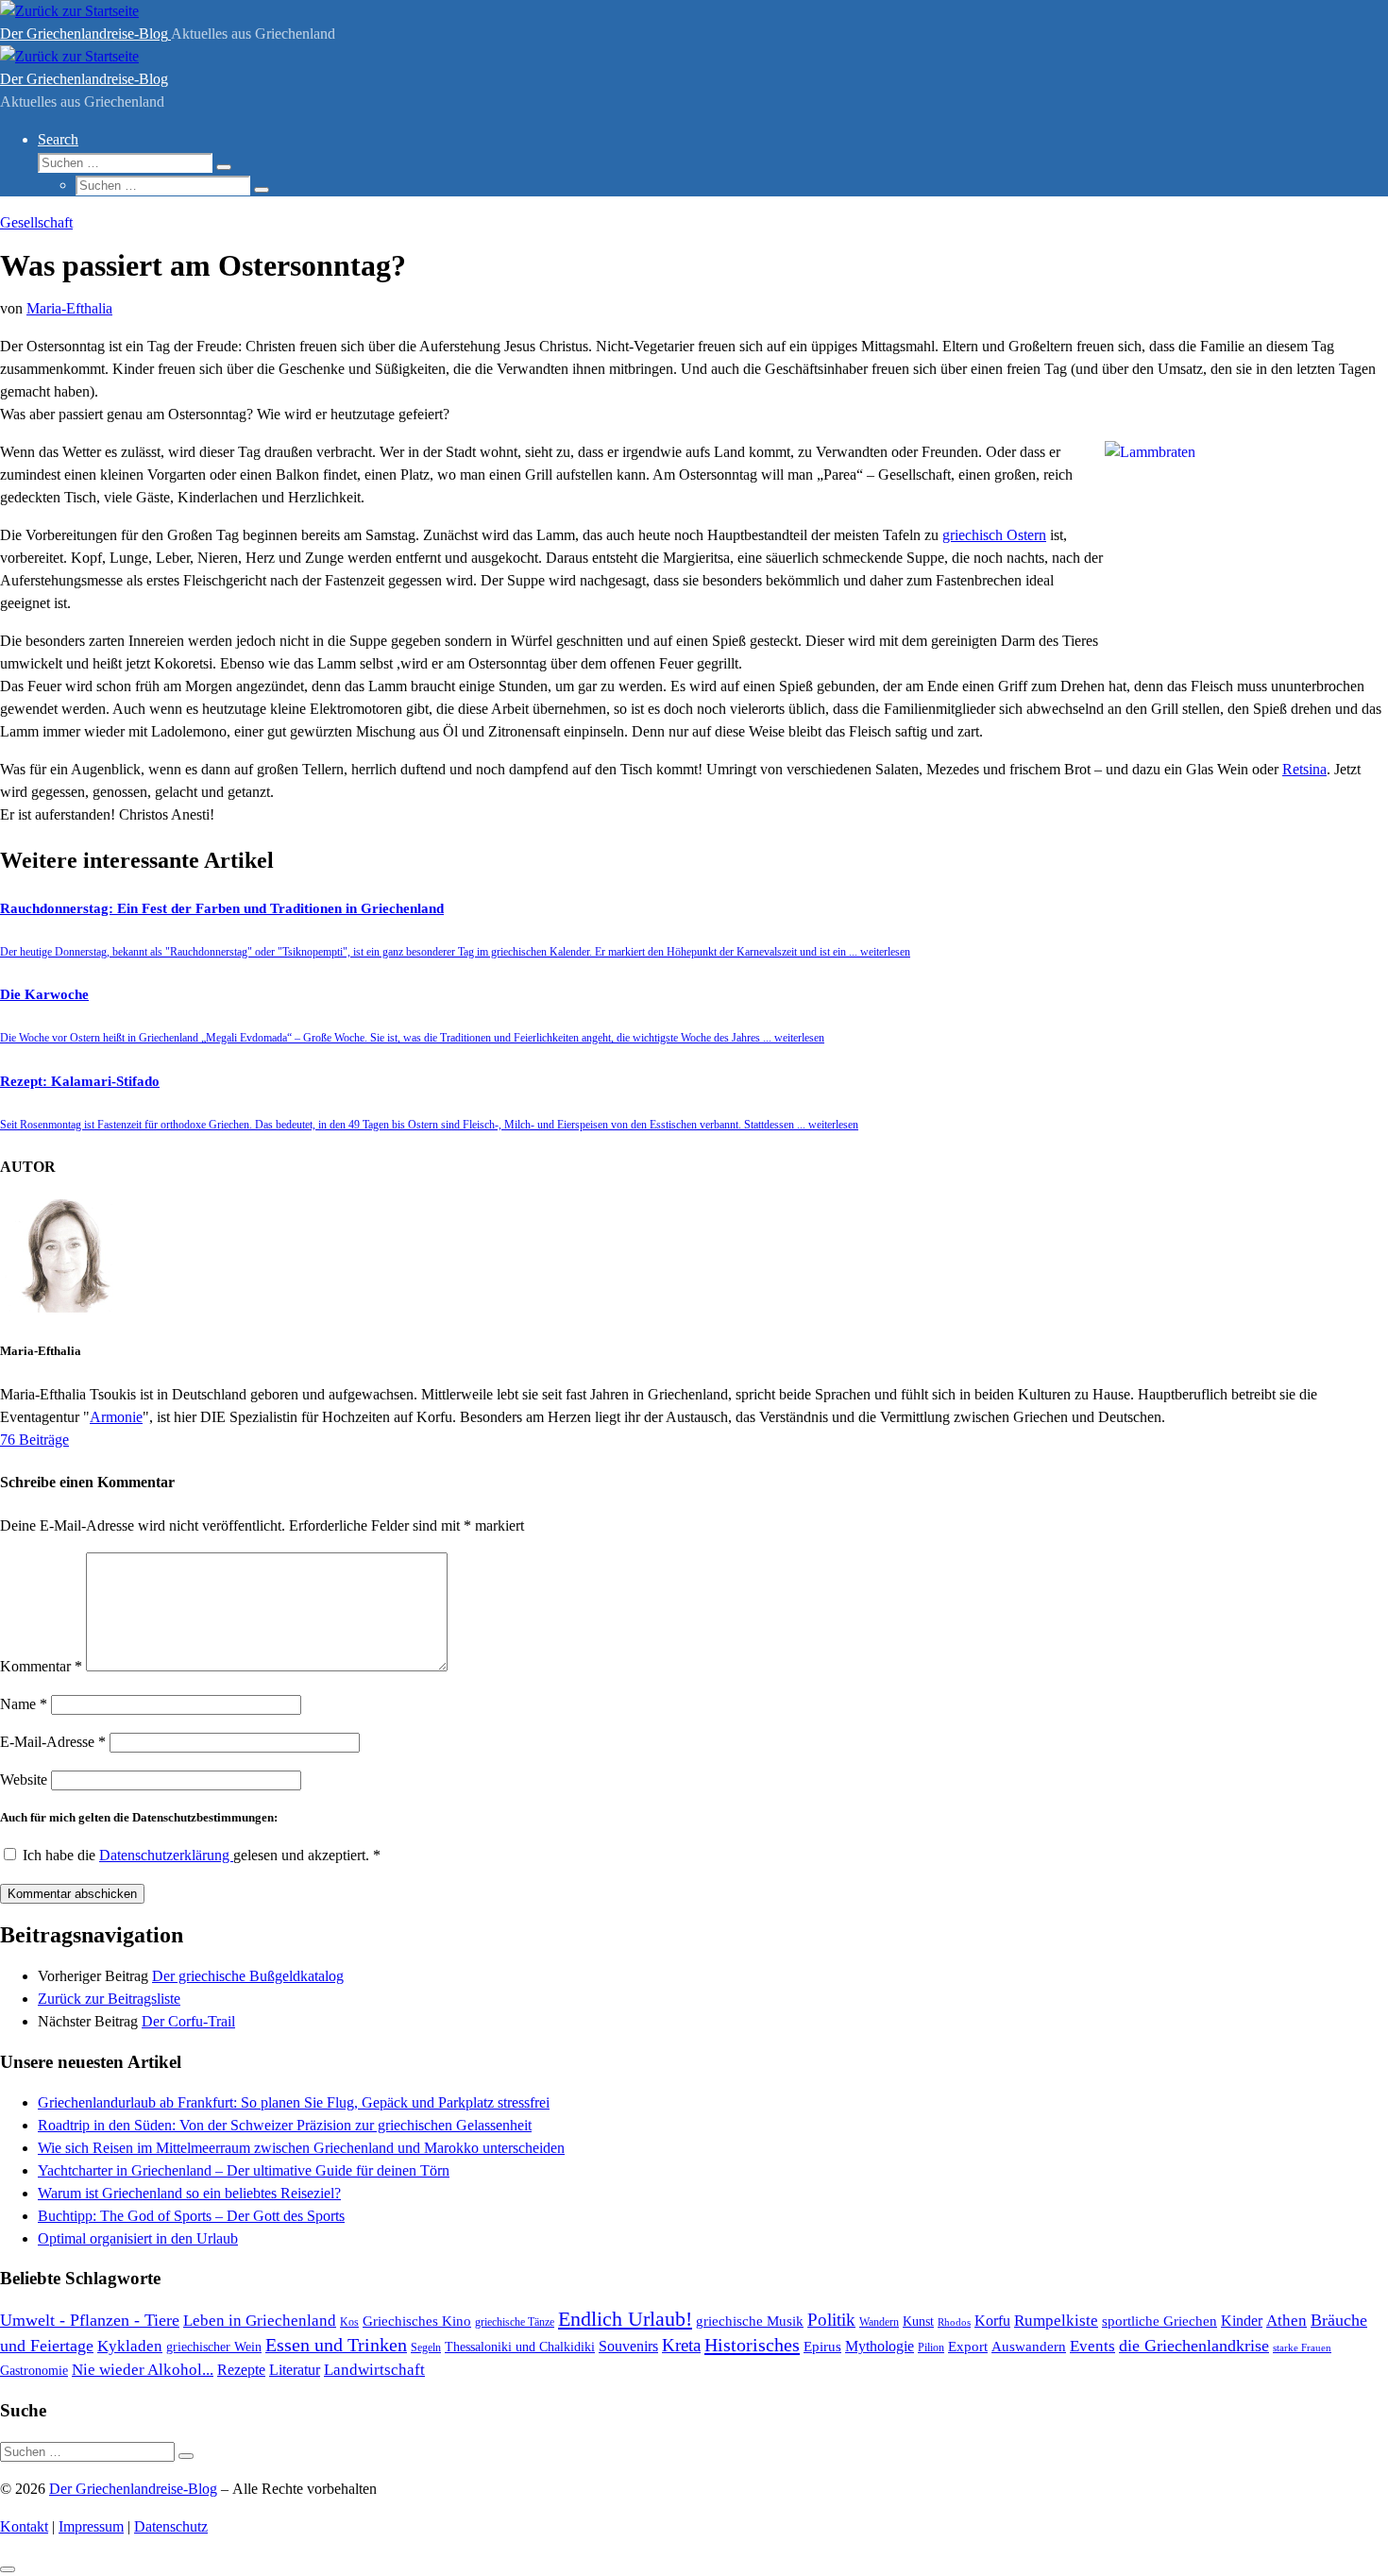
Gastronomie (34, 2370)
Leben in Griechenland (260, 2320)
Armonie (116, 1417)
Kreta (681, 2345)
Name (24, 1704)
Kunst (918, 2321)
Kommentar (41, 1666)
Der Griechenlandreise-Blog (133, 2489)
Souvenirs (628, 2346)
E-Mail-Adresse (53, 1742)
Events (1092, 2346)
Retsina (1304, 769)
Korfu (992, 2321)
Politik (831, 2320)
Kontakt (24, 2526)
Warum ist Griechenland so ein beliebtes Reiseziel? (189, 2193)
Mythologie (880, 2346)
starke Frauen (1302, 2347)
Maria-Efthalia (69, 308)
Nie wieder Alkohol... (143, 2370)
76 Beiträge (34, 1440)
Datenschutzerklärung (166, 1855)
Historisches (752, 2345)
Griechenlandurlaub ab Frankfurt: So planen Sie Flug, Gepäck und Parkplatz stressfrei (294, 2102)
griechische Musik (750, 2321)
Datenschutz (171, 2526)
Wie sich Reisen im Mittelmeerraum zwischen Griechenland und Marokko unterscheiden (301, 2148)
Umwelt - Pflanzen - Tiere (90, 2320)
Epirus (822, 2346)
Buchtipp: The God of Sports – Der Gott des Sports (191, 2216)
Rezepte (241, 2370)
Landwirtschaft (374, 2370)
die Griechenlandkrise (1194, 2346)
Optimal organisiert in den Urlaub (138, 2238)
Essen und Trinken (336, 2345)
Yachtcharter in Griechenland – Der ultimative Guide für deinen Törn (244, 2170)
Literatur (295, 2370)
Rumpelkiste (1056, 2321)
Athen (1286, 2321)
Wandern (879, 2322)
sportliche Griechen (1159, 2321)
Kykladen (130, 2346)
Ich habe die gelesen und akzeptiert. (202, 1855)
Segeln (426, 2347)
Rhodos (954, 2322)
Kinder (1242, 2321)
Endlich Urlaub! (625, 2319)
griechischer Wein (214, 2347)
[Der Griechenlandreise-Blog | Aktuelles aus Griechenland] (69, 11)
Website (24, 1779)
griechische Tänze (515, 2322)
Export (968, 2347)
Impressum (91, 2526)
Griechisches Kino (417, 2321)
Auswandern (1029, 2347)
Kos (349, 2322)
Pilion (931, 2347)
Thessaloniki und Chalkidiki (520, 2347)
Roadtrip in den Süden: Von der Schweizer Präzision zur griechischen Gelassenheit (285, 2125)
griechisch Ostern (994, 535)
